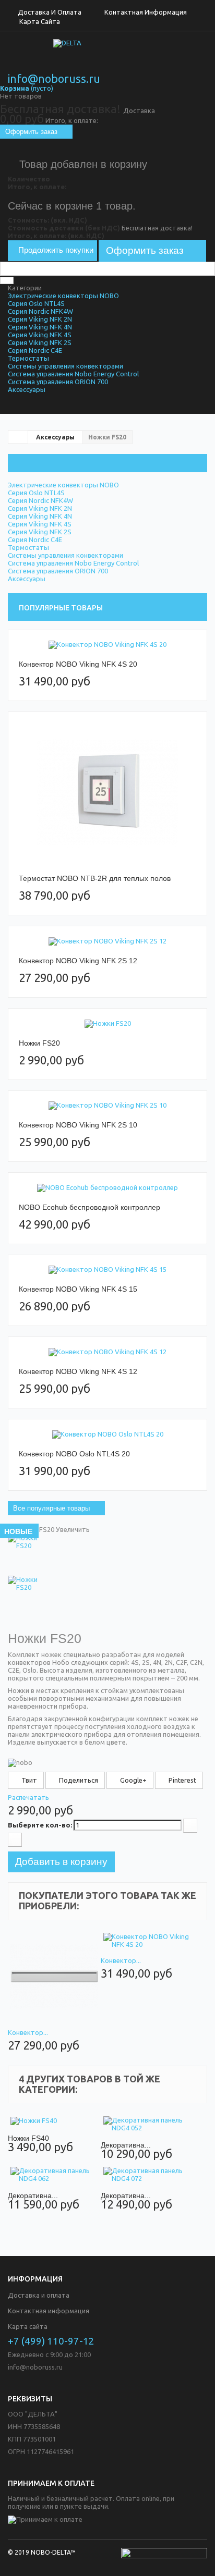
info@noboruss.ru (54, 79)
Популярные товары (61, 608)
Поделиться (78, 1780)
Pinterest (182, 1780)
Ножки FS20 (39, 1043)
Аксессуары (27, 389)
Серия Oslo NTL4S (36, 303)
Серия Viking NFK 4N (40, 327)
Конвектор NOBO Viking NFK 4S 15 (78, 1289)
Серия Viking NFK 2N (40, 319)
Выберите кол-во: (40, 1825)
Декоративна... (126, 2145)
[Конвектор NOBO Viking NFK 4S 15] (107, 1270)
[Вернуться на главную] (18, 437)
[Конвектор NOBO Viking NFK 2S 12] (107, 941)
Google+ (133, 1780)
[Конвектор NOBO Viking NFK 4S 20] (107, 645)
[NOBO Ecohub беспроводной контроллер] (107, 1188)
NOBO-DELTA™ (53, 2552)
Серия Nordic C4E (35, 350)
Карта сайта (28, 2326)
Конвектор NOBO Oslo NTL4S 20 (74, 1454)
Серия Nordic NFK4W (40, 311)
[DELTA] (107, 57)
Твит (28, 1780)
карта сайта (40, 21)
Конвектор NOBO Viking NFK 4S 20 (78, 664)
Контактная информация (146, 12)
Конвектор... (28, 2032)
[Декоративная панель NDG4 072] (147, 2175)
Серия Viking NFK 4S (40, 335)
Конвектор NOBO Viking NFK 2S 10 (78, 1125)
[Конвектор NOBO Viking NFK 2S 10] (107, 1106)
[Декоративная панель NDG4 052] (147, 2124)
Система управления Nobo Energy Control (73, 374)
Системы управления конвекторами (65, 366)
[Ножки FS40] (54, 2121)
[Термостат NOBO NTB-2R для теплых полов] (107, 793)
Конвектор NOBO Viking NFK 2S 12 (78, 961)
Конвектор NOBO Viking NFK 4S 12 (78, 1371)
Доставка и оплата (50, 12)
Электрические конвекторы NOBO (63, 296)
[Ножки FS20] (107, 1023)
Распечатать (28, 1797)
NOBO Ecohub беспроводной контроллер (89, 1207)
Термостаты (28, 358)
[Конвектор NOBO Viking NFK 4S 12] (107, 1352)
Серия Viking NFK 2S (40, 342)
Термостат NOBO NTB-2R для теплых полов (95, 878)
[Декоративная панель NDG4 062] (54, 2175)
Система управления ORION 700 (58, 382)
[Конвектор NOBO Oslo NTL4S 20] (107, 1434)
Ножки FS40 (28, 2138)
